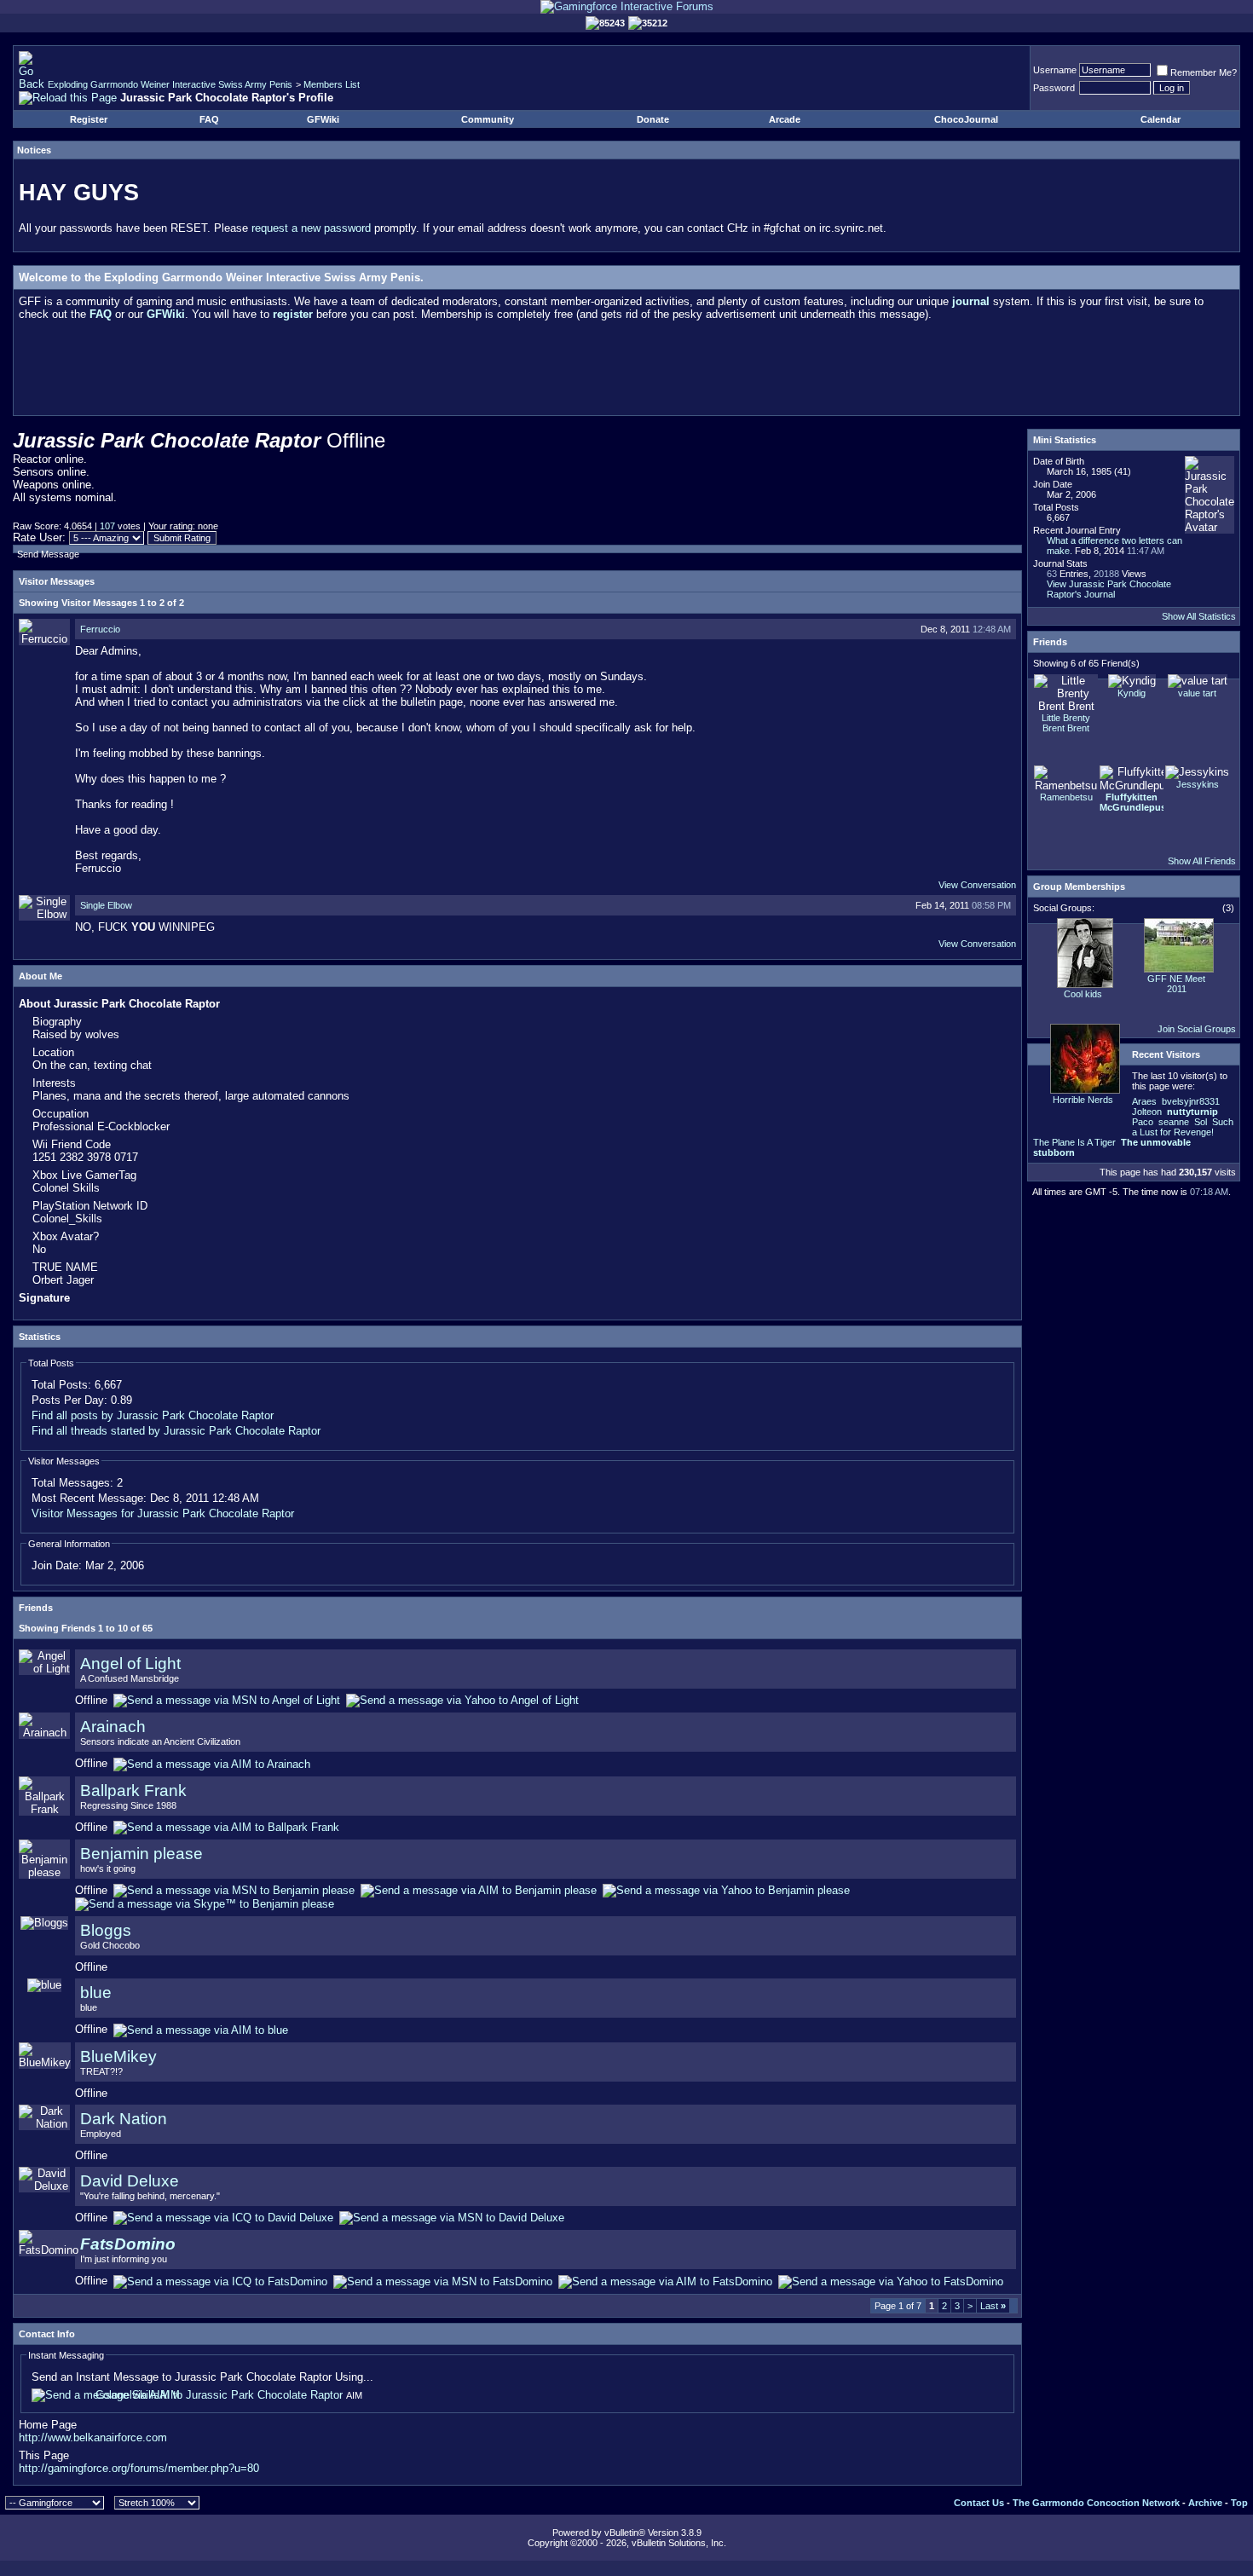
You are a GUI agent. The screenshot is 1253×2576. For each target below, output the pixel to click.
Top (1239, 2503)
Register (89, 119)
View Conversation (977, 885)
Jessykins (1198, 784)
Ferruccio (100, 629)
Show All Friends (1202, 861)
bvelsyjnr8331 (1191, 1101)
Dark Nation (124, 2119)
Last (993, 2306)
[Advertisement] (626, 372)
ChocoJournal (966, 119)
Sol (1201, 1122)
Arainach (113, 1727)
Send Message (48, 554)
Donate (653, 119)
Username (1055, 70)
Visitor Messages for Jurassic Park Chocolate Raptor (163, 1513)
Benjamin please (141, 1854)
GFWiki (323, 119)
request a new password (311, 228)
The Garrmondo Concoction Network (1096, 2503)
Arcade (785, 119)
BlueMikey (118, 2056)
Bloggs (106, 1930)
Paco (1143, 1122)
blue (96, 1993)
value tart (1197, 693)
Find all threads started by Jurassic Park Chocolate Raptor (176, 1431)
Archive (1205, 2503)
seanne (1174, 1122)
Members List (332, 84)
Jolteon (1147, 1112)
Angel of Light (130, 1663)
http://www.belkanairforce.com (93, 2437)
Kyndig (1132, 693)
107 (107, 526)
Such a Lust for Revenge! (1183, 1127)
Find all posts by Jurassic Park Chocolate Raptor (153, 1415)
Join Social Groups (1197, 1029)
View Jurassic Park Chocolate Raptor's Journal (1109, 589)
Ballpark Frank (133, 1790)
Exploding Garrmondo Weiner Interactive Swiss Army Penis (170, 84)
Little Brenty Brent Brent (1066, 723)
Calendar (1161, 119)
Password (1054, 88)
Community (488, 119)
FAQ (209, 119)
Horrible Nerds (1083, 1100)
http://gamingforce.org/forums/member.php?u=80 (139, 2468)
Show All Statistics (1199, 616)
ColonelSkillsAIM (138, 2395)
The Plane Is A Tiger (1074, 1142)
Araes (1144, 1101)
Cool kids (1083, 994)
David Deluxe (130, 2181)
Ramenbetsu (1066, 797)
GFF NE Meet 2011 (1176, 984)
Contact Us (979, 2503)
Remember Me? (1204, 72)
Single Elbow (106, 905)
